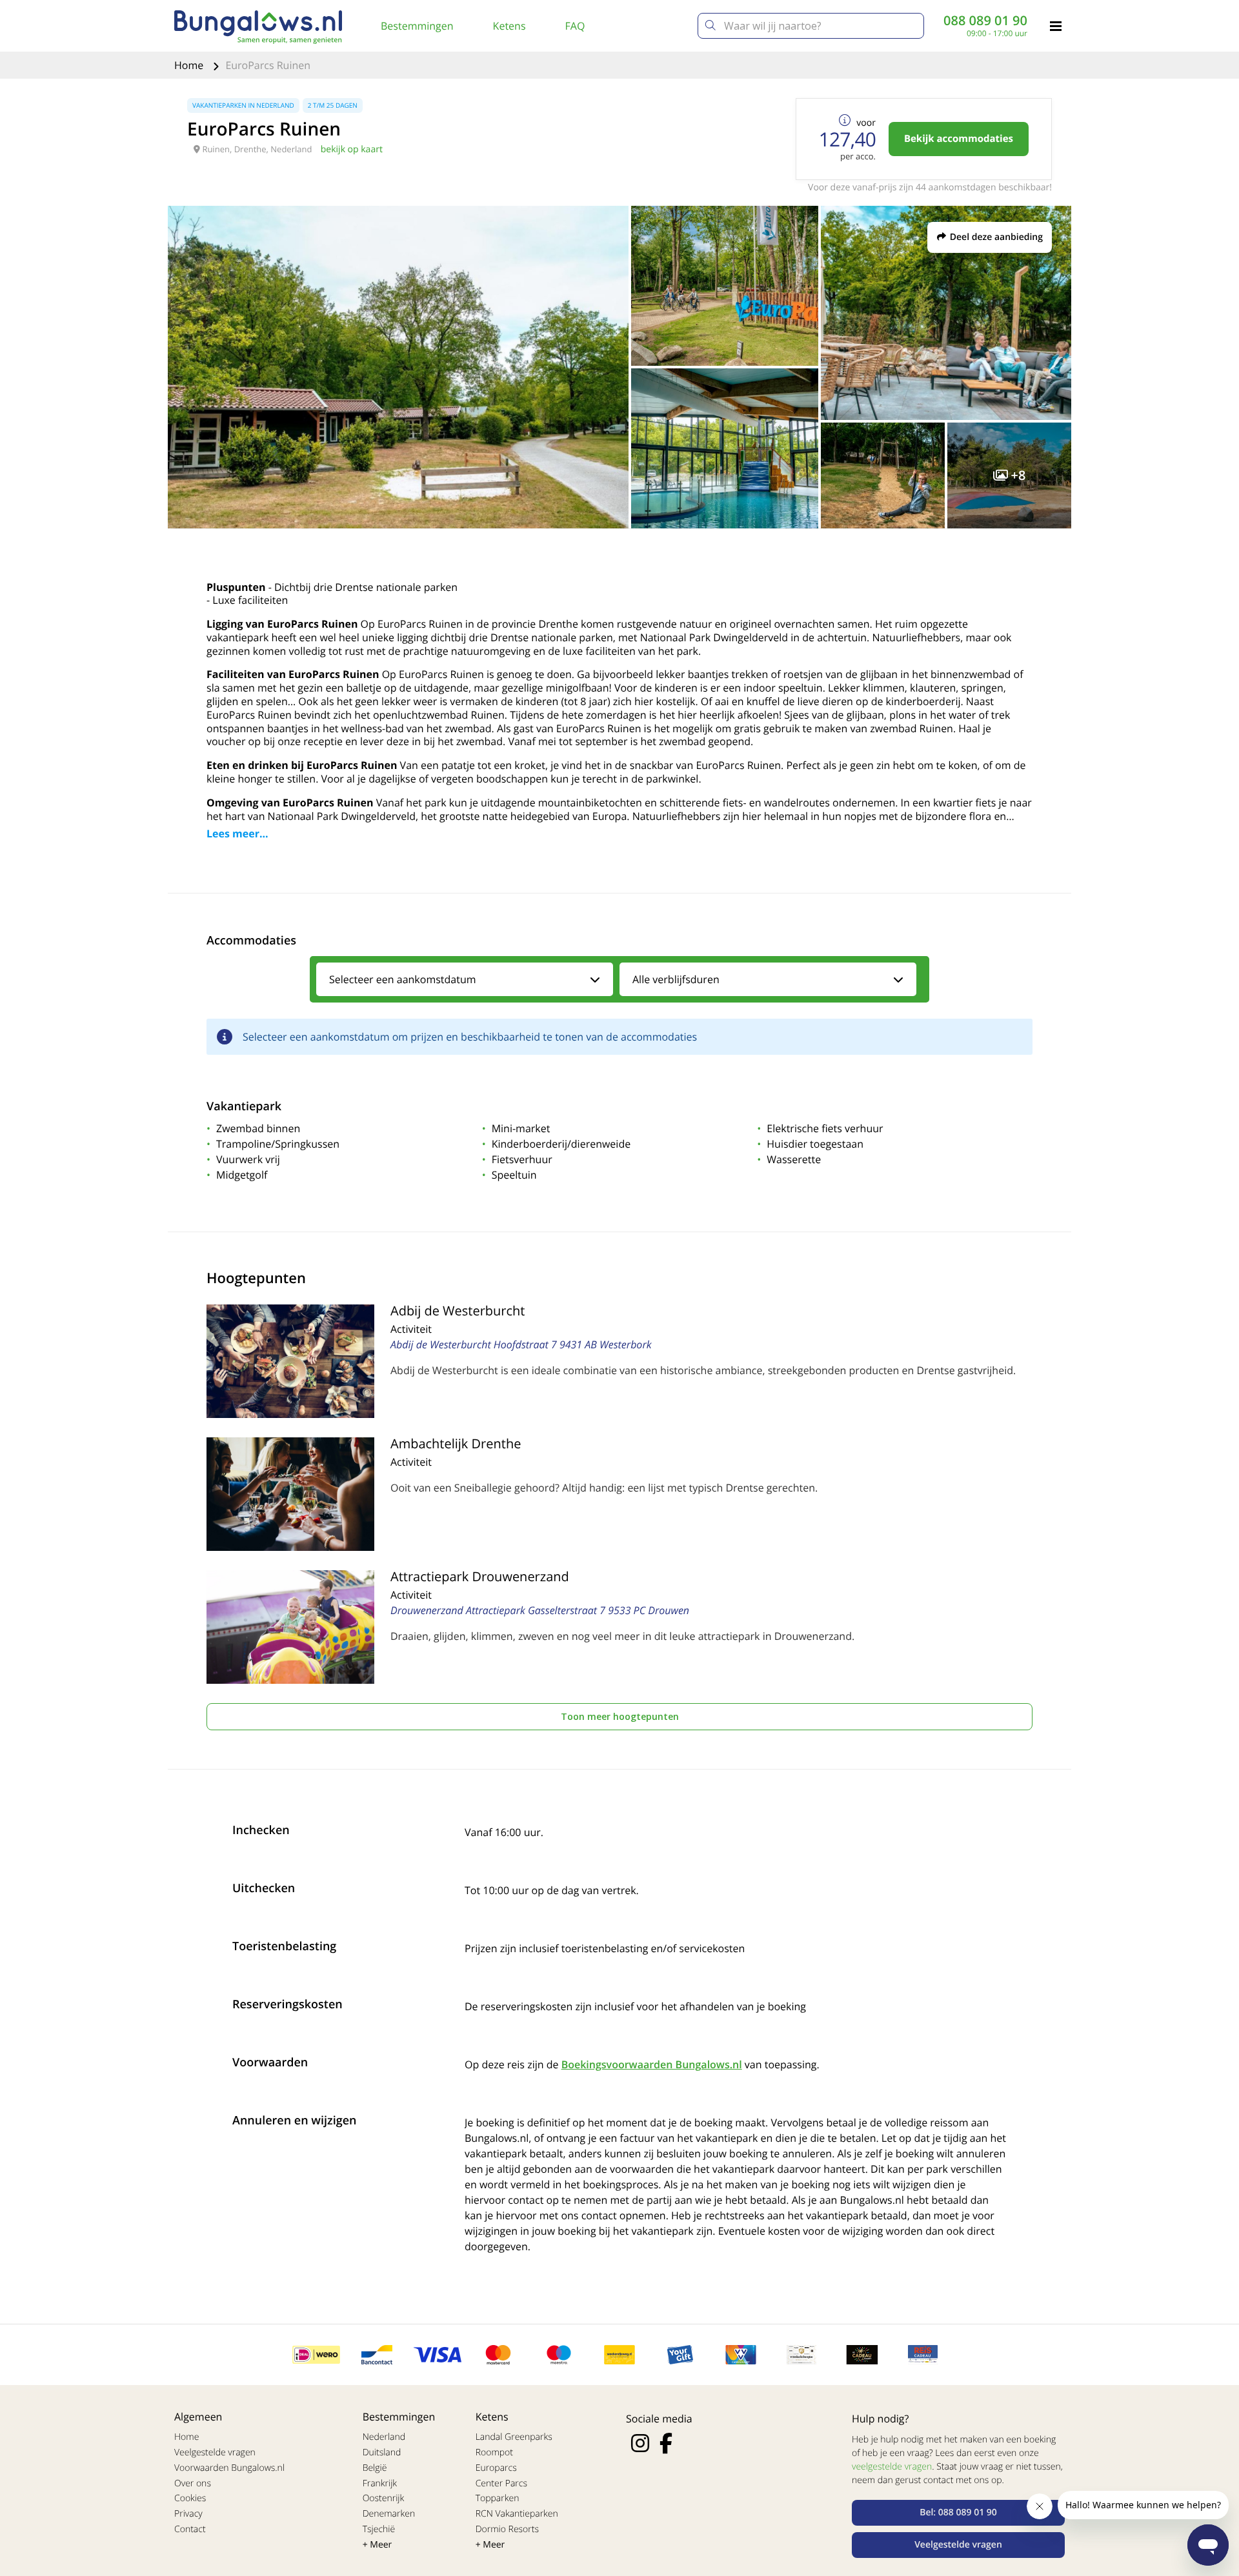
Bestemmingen (417, 26)
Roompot (494, 2452)
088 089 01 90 (985, 21)
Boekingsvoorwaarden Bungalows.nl (652, 2064)
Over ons (193, 2483)
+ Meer (378, 2545)
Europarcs (496, 2468)
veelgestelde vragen (892, 2467)
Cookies (190, 2498)
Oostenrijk (384, 2498)
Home (190, 65)
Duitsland (382, 2452)
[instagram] (640, 2443)
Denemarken (389, 2514)
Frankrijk (380, 2483)
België (375, 2468)
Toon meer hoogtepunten (620, 1716)
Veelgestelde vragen (215, 2452)
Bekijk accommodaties (959, 139)
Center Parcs (501, 2483)
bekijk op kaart (352, 149)
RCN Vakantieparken (517, 2514)
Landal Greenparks (514, 2437)
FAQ (575, 26)
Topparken (498, 2498)
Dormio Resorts (507, 2529)
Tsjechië (379, 2529)
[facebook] (666, 2443)
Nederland (384, 2437)
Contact (190, 2529)
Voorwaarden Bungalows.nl (229, 2468)
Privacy (188, 2514)
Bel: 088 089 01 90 (958, 2512)
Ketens (509, 26)
